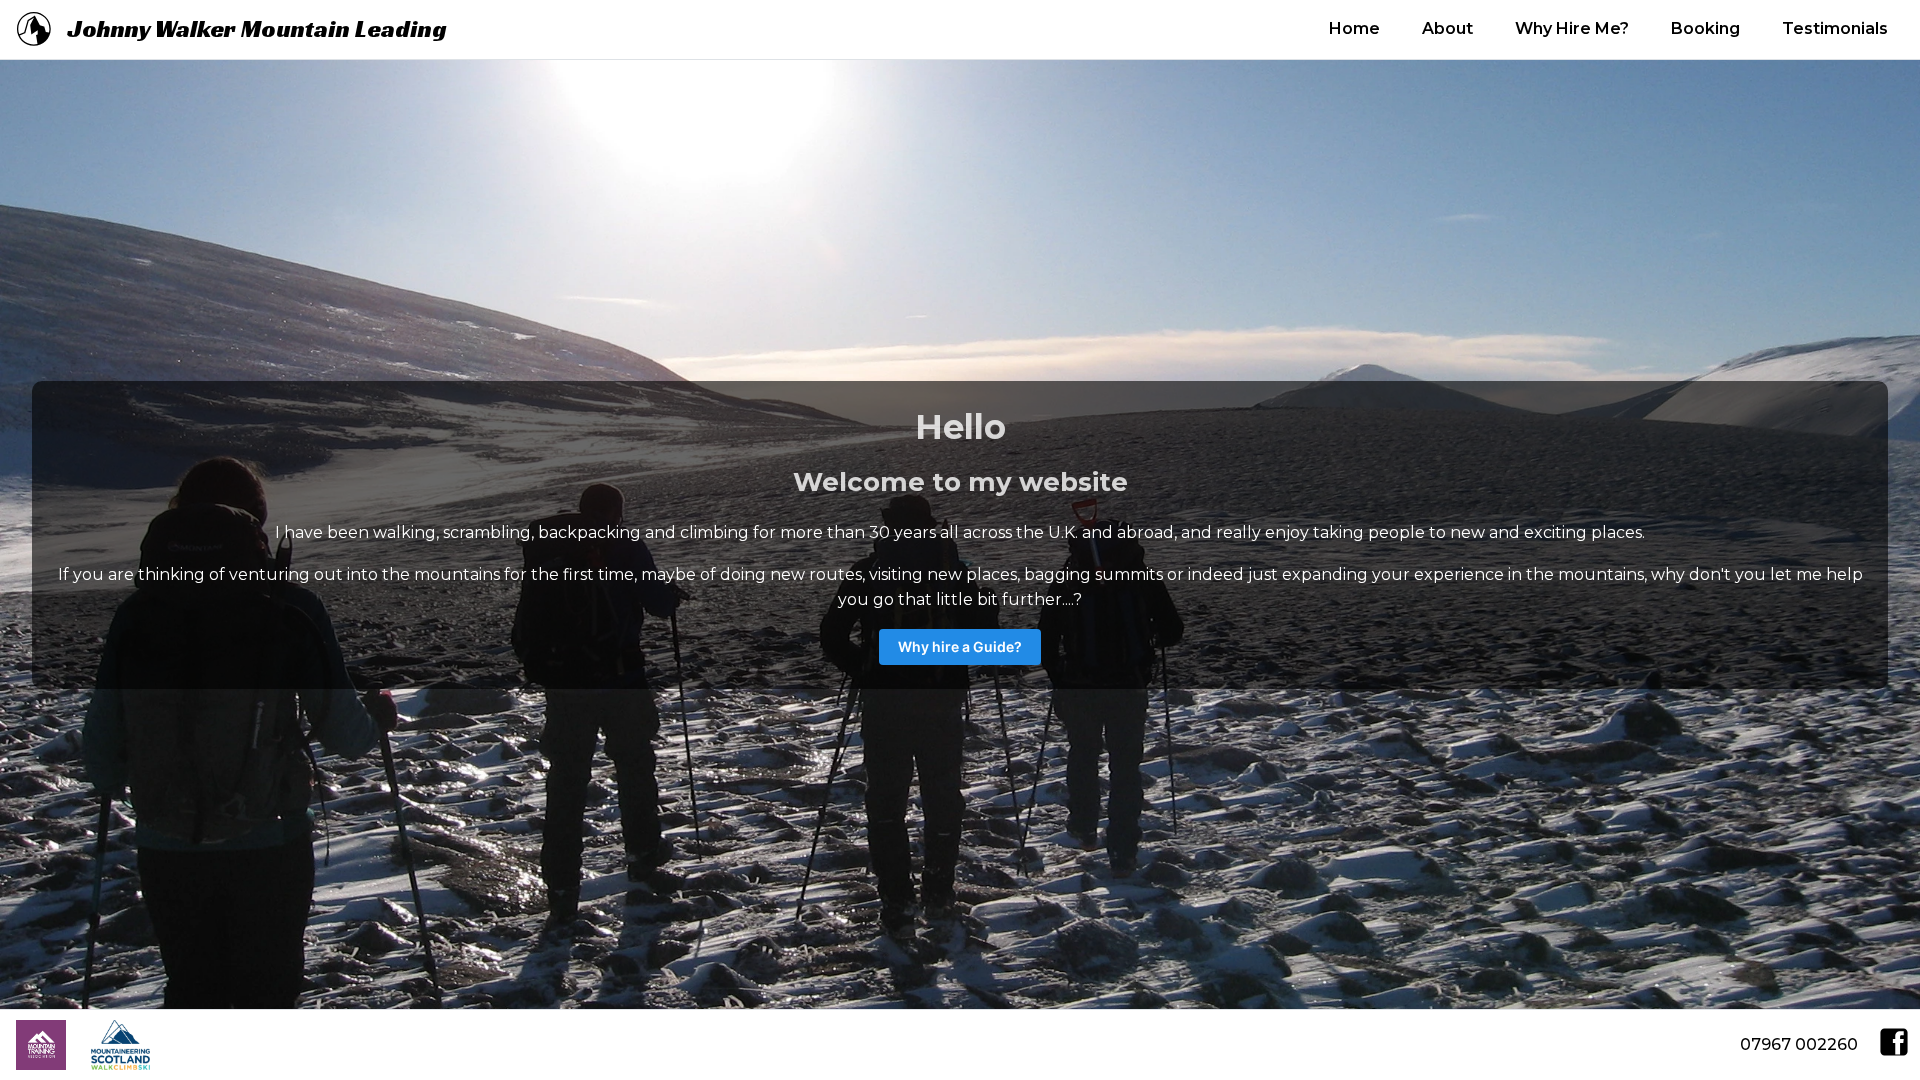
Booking (1705, 28)
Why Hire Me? (1572, 28)
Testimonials (1835, 28)
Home (1354, 28)
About (1447, 28)
